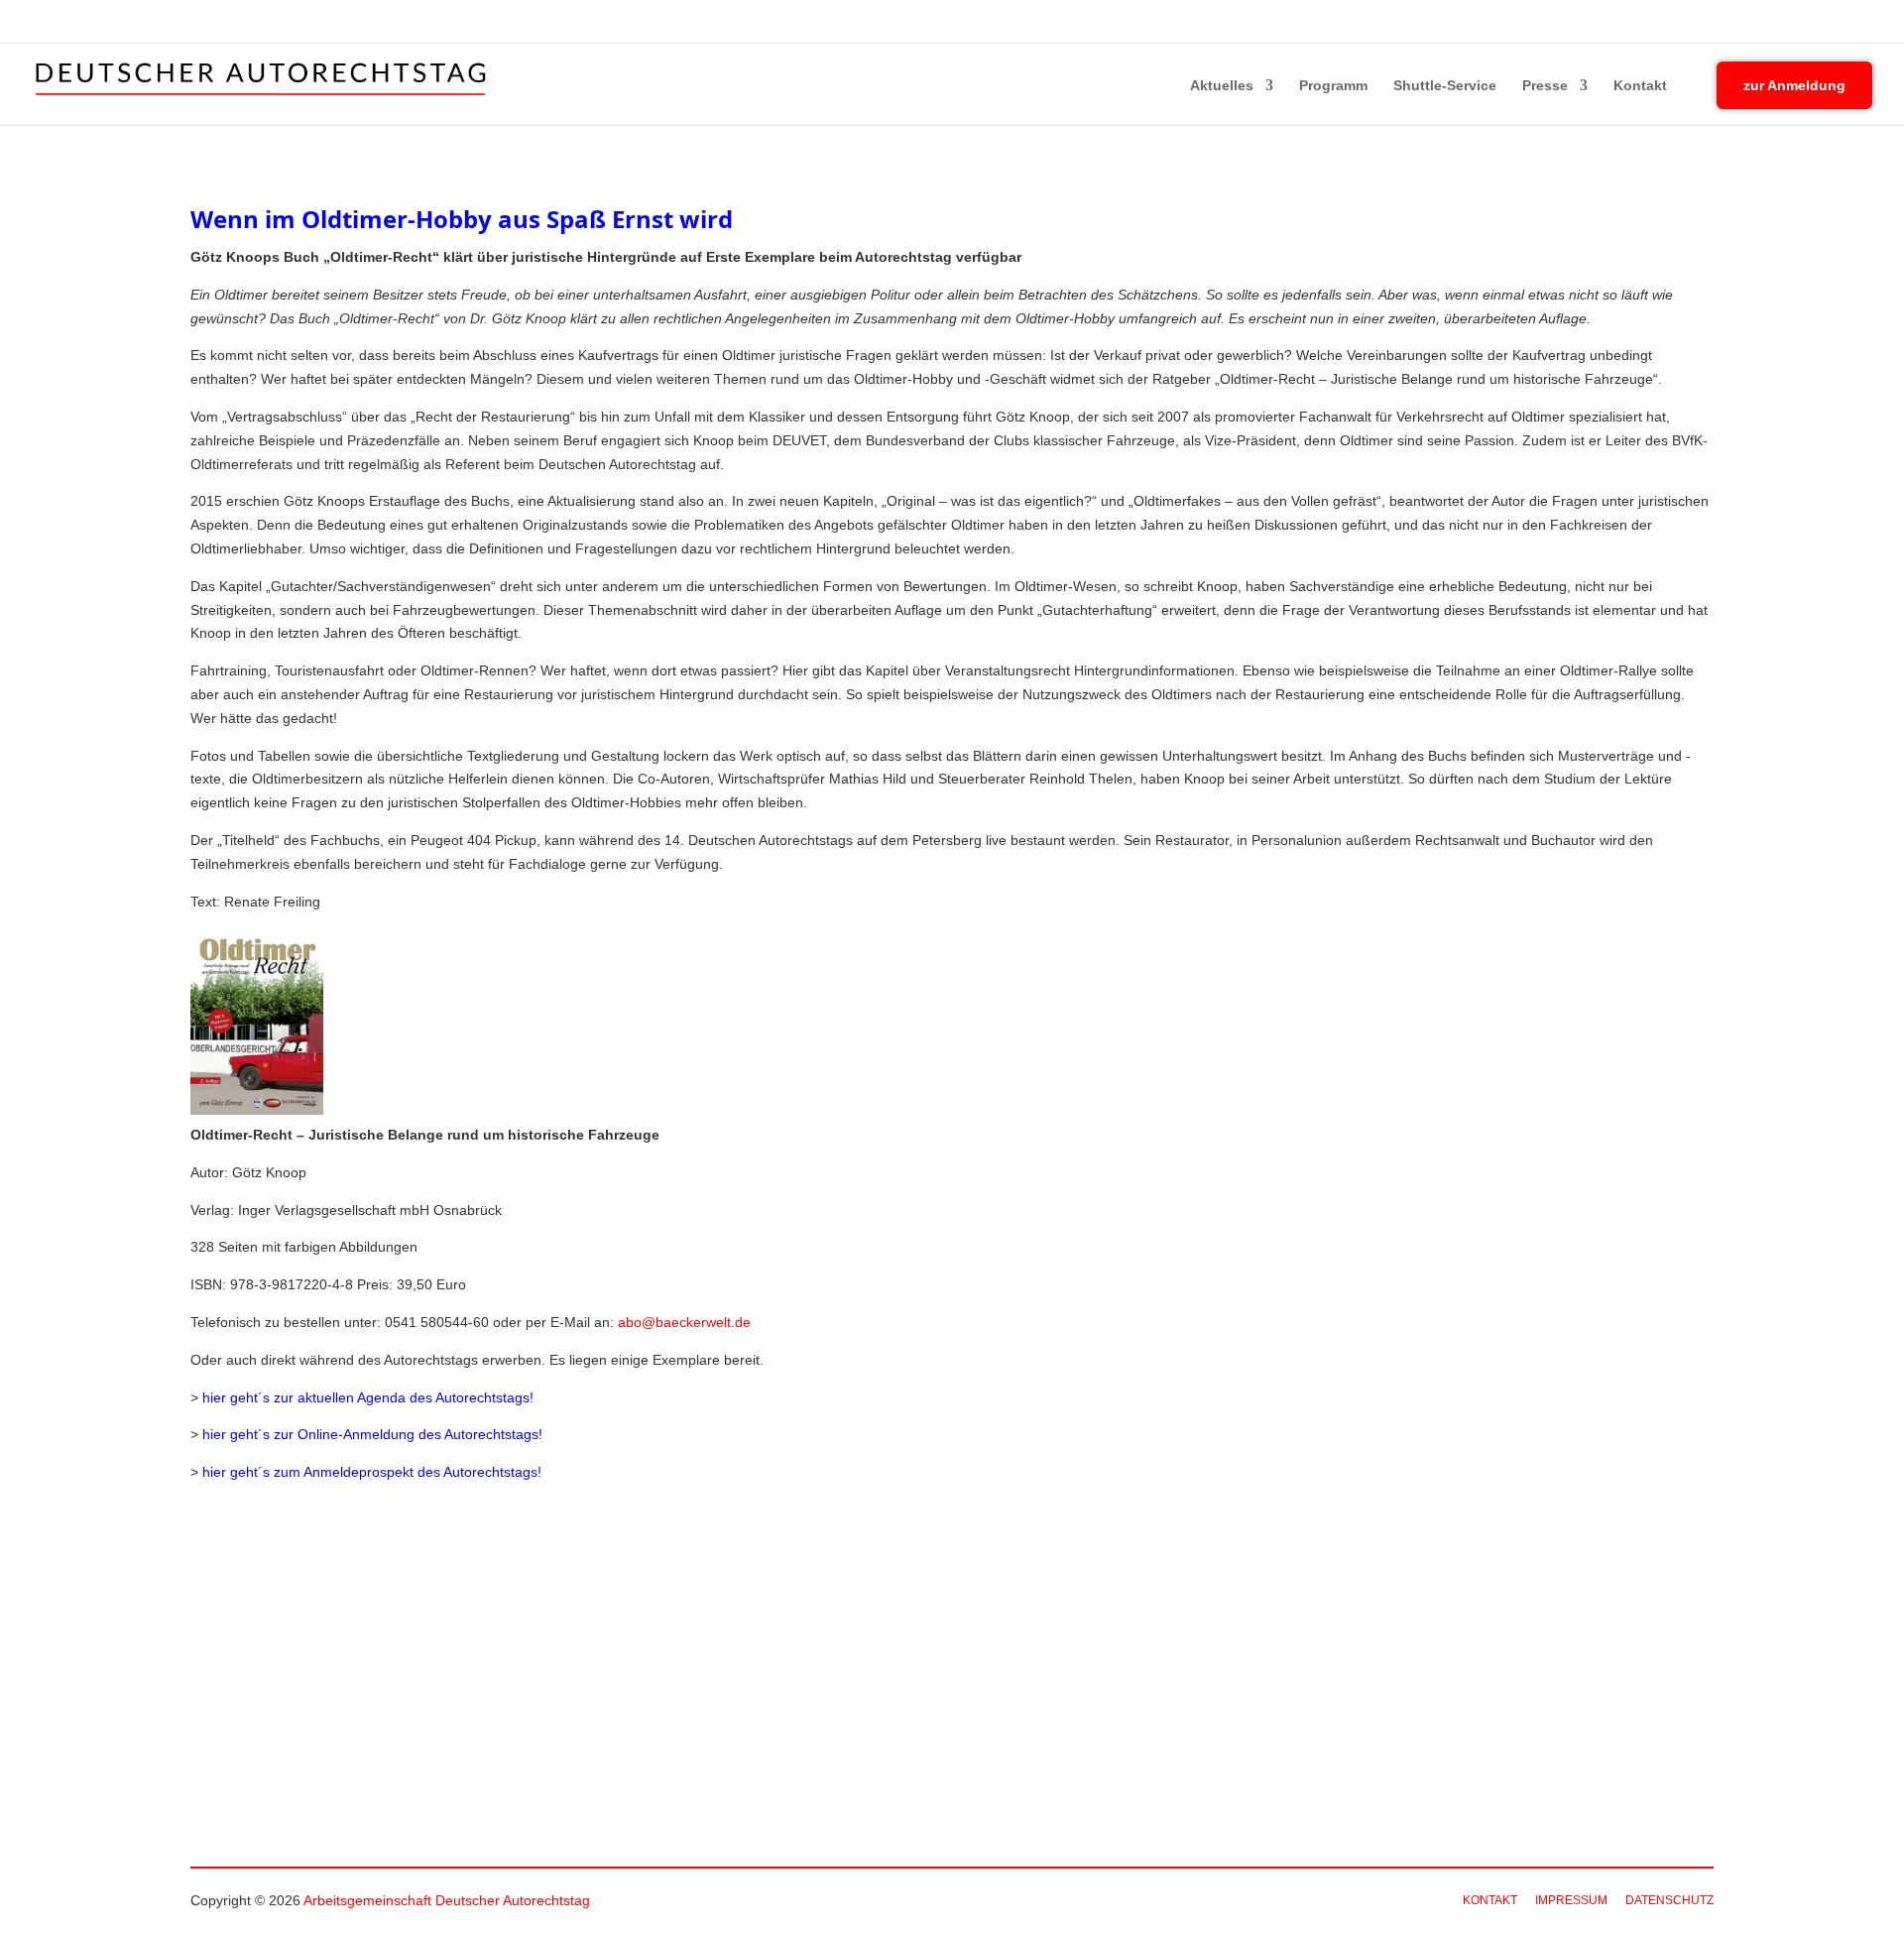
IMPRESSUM (1571, 1900)
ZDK (1860, 23)
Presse (1545, 86)
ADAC (1769, 23)
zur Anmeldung (1794, 85)
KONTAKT (1490, 1900)
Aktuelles (1222, 86)
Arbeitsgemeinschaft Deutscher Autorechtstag (447, 1900)
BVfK (1815, 23)
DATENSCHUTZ (1669, 1900)
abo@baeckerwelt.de (684, 1322)
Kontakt (1640, 86)
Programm (1333, 86)
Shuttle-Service (1445, 86)
